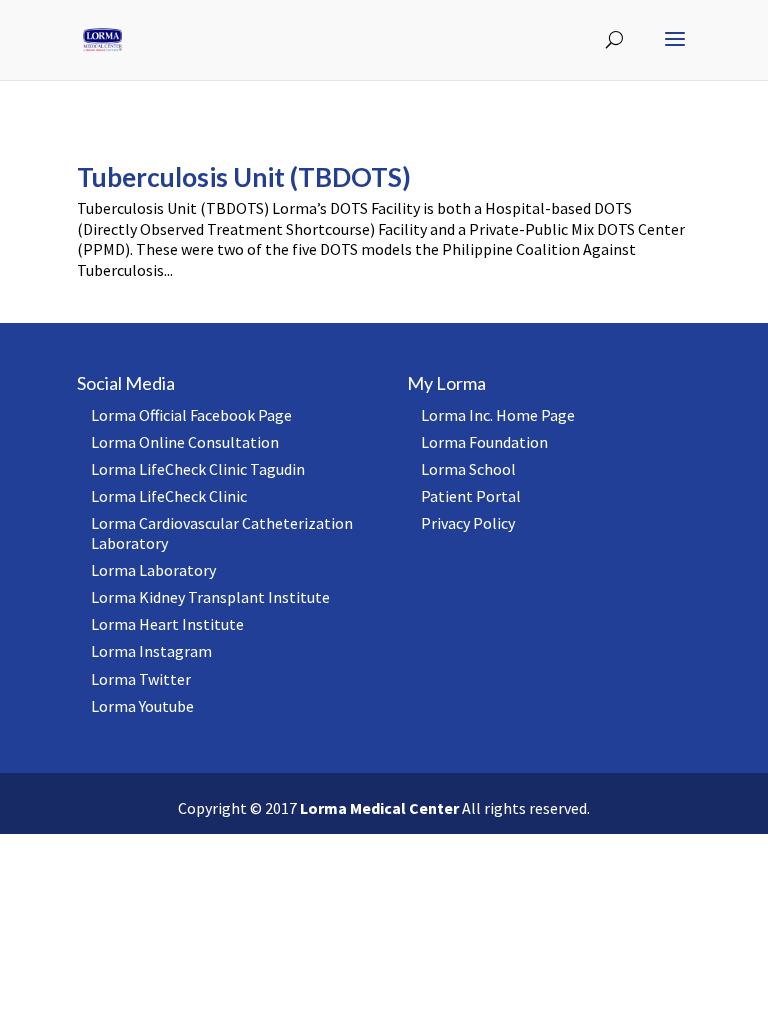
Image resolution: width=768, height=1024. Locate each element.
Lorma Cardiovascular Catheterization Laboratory (222, 532)
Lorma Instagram (151, 651)
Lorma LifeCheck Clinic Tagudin (198, 469)
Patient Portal (471, 496)
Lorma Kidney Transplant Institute (210, 597)
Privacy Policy (468, 523)
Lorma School (468, 469)
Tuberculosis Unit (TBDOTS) (244, 177)
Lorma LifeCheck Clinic (169, 496)
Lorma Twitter (141, 679)
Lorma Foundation (484, 442)
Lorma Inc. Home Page (498, 415)
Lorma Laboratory (153, 570)
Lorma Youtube (142, 706)
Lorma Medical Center (379, 808)
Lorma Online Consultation (185, 442)
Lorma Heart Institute (167, 624)
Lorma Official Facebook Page (191, 415)
